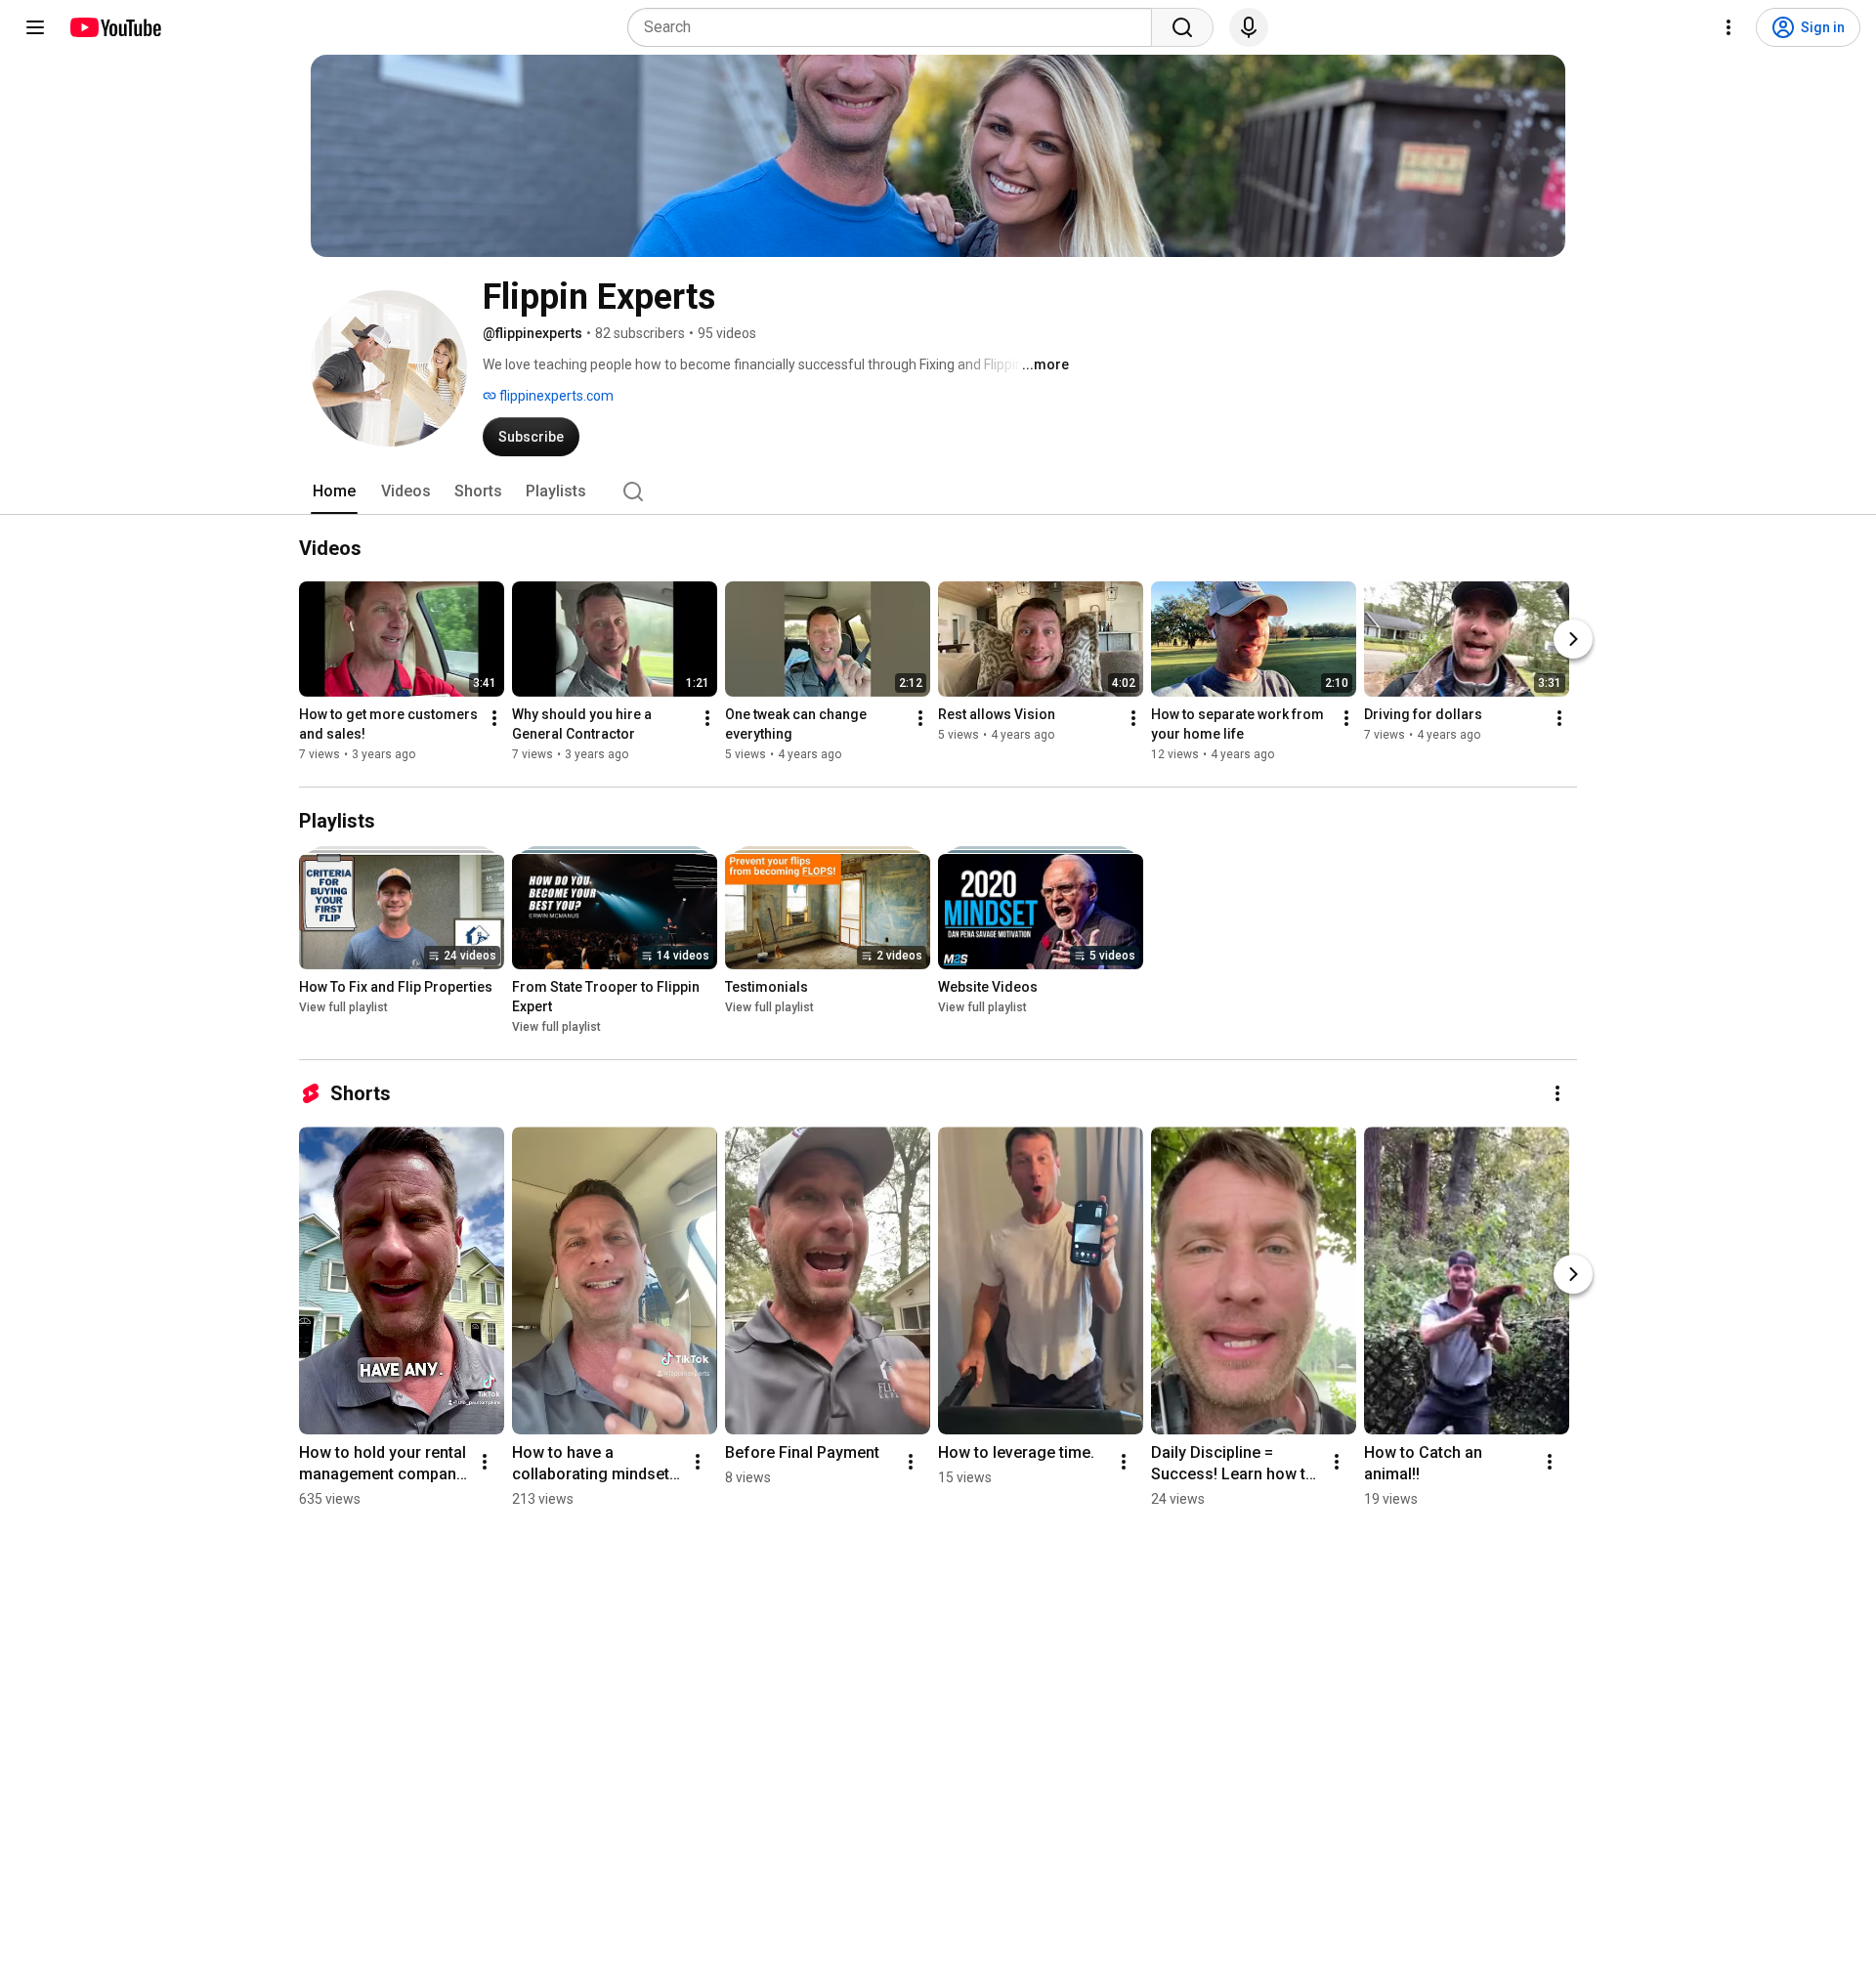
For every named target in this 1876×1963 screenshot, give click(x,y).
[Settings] (1728, 27)
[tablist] (938, 491)
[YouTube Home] (115, 27)
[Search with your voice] (1249, 27)
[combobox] (895, 27)
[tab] (334, 491)
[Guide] (35, 27)
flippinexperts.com (555, 396)
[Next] (1573, 639)
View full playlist (343, 1007)
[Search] (1182, 27)
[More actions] (494, 718)
